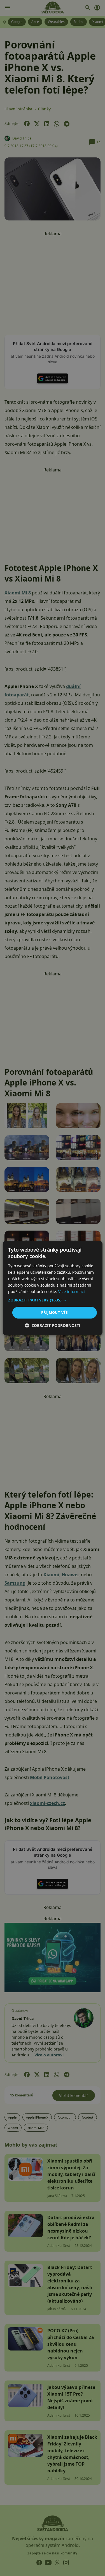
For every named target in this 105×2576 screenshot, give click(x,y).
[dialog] (53, 1288)
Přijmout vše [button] (54, 1312)
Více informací (72, 1292)
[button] (52, 1300)
